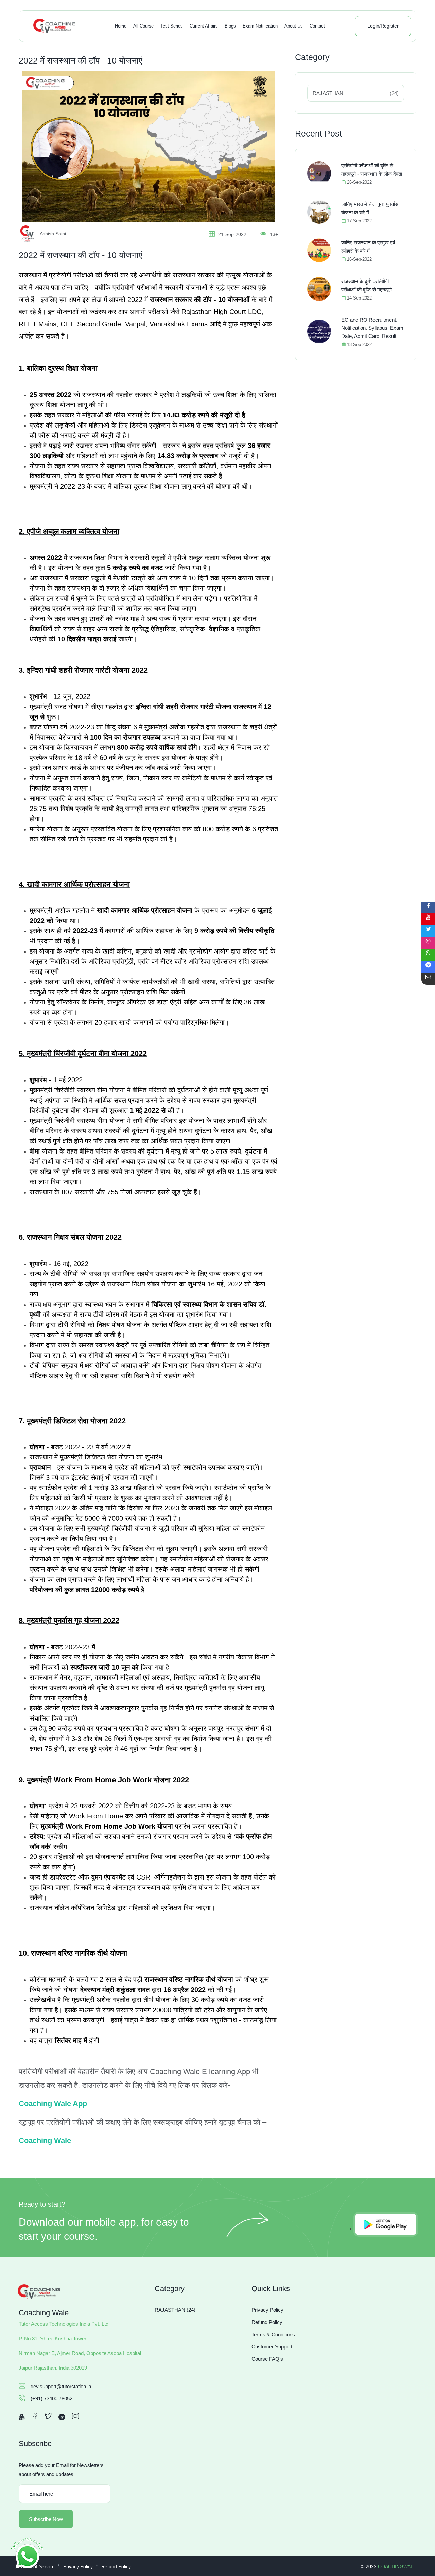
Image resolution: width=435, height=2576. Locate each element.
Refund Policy (267, 2322)
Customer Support (272, 2347)
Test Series (172, 26)
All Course (143, 26)
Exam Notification (260, 26)
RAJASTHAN (356, 93)
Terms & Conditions (273, 2334)
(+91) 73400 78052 (51, 2399)
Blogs (230, 26)
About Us (294, 26)
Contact (317, 26)
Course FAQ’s (267, 2359)
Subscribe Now (46, 2519)
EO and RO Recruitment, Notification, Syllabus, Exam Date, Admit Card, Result (372, 328)
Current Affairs (204, 26)
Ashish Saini (53, 234)
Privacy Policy (267, 2310)
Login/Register (383, 26)
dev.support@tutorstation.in (61, 2386)
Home (121, 26)
